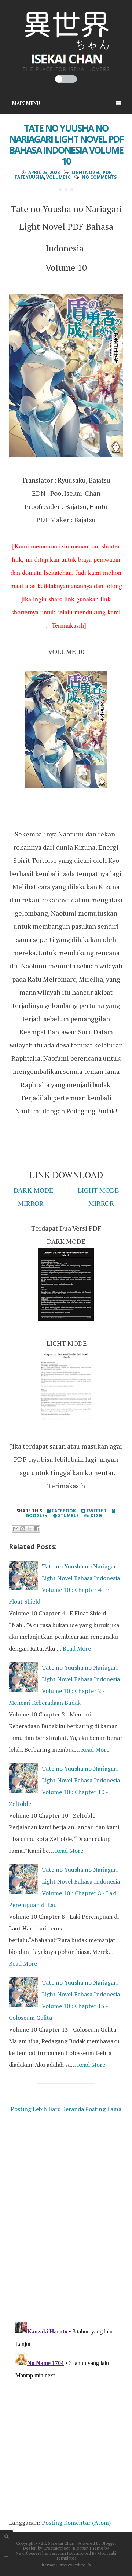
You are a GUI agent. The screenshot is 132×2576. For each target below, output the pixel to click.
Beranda (73, 2109)
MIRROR (31, 1203)
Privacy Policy (72, 2565)
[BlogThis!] (23, 1529)
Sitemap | (48, 2565)
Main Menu (26, 103)
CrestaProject (56, 2548)
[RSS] (89, 2565)
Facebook (63, 1511)
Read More (77, 1648)
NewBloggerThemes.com (41, 2553)
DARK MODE (33, 1190)
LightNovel (86, 172)
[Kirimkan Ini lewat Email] (16, 1529)
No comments (99, 177)
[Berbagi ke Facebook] (37, 1529)
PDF (107, 172)
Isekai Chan (63, 2543)
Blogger (109, 2543)
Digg (96, 1516)
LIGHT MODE (98, 1190)
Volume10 (58, 177)
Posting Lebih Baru (36, 2109)
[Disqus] (66, 2219)
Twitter (96, 1511)
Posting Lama (103, 2109)
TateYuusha (29, 177)
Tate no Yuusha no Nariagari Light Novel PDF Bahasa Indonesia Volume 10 (66, 144)
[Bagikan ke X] (30, 1529)
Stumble (68, 1516)
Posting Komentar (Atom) (76, 2523)
